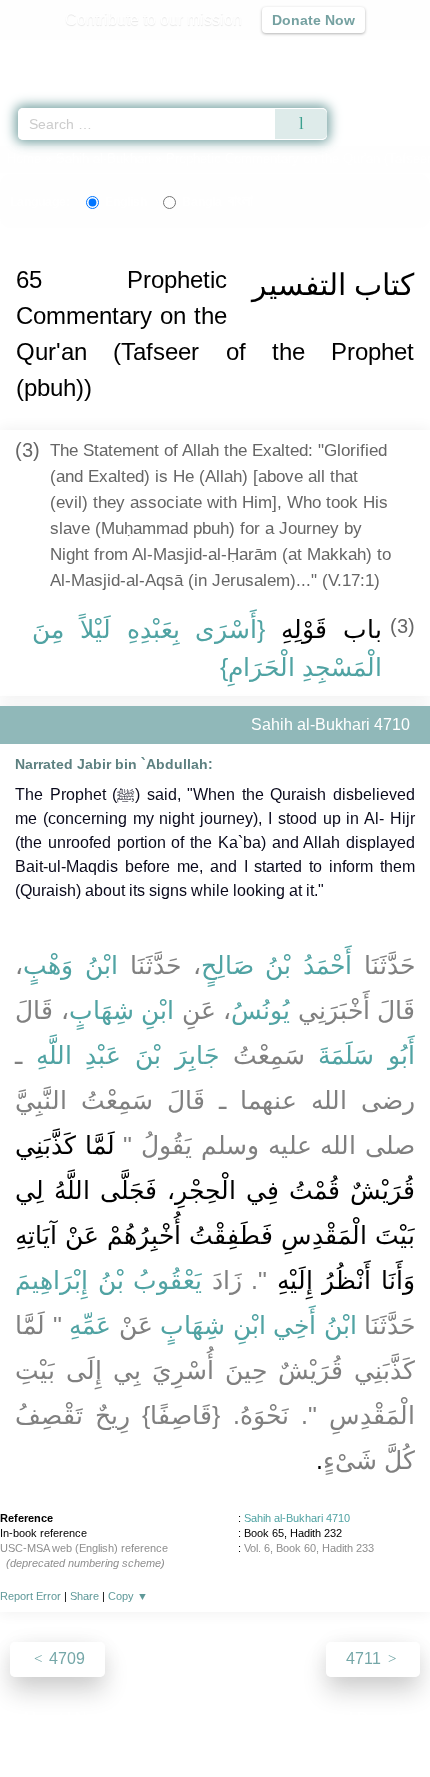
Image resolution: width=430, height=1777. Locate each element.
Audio (371, 55)
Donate (383, 1718)
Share (84, 1596)
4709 (65, 1658)
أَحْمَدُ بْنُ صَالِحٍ (277, 965)
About (42, 1718)
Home (24, 158)
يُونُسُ (260, 1010)
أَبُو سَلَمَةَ (366, 1055)
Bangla (217, 202)
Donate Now (313, 20)
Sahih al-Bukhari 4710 (297, 1518)
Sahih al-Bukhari (103, 158)
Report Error (30, 1596)
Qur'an (135, 55)
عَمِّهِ (90, 1325)
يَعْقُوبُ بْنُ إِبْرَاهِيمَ (108, 1280)
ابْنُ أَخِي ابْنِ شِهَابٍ (258, 1325)
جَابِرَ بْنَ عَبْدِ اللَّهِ (127, 1055)
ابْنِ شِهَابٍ (122, 1010)
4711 (365, 1658)
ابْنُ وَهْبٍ (70, 965)
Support (156, 1718)
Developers (237, 1718)
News (95, 1718)
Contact (317, 1718)
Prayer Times (291, 55)
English (126, 202)
